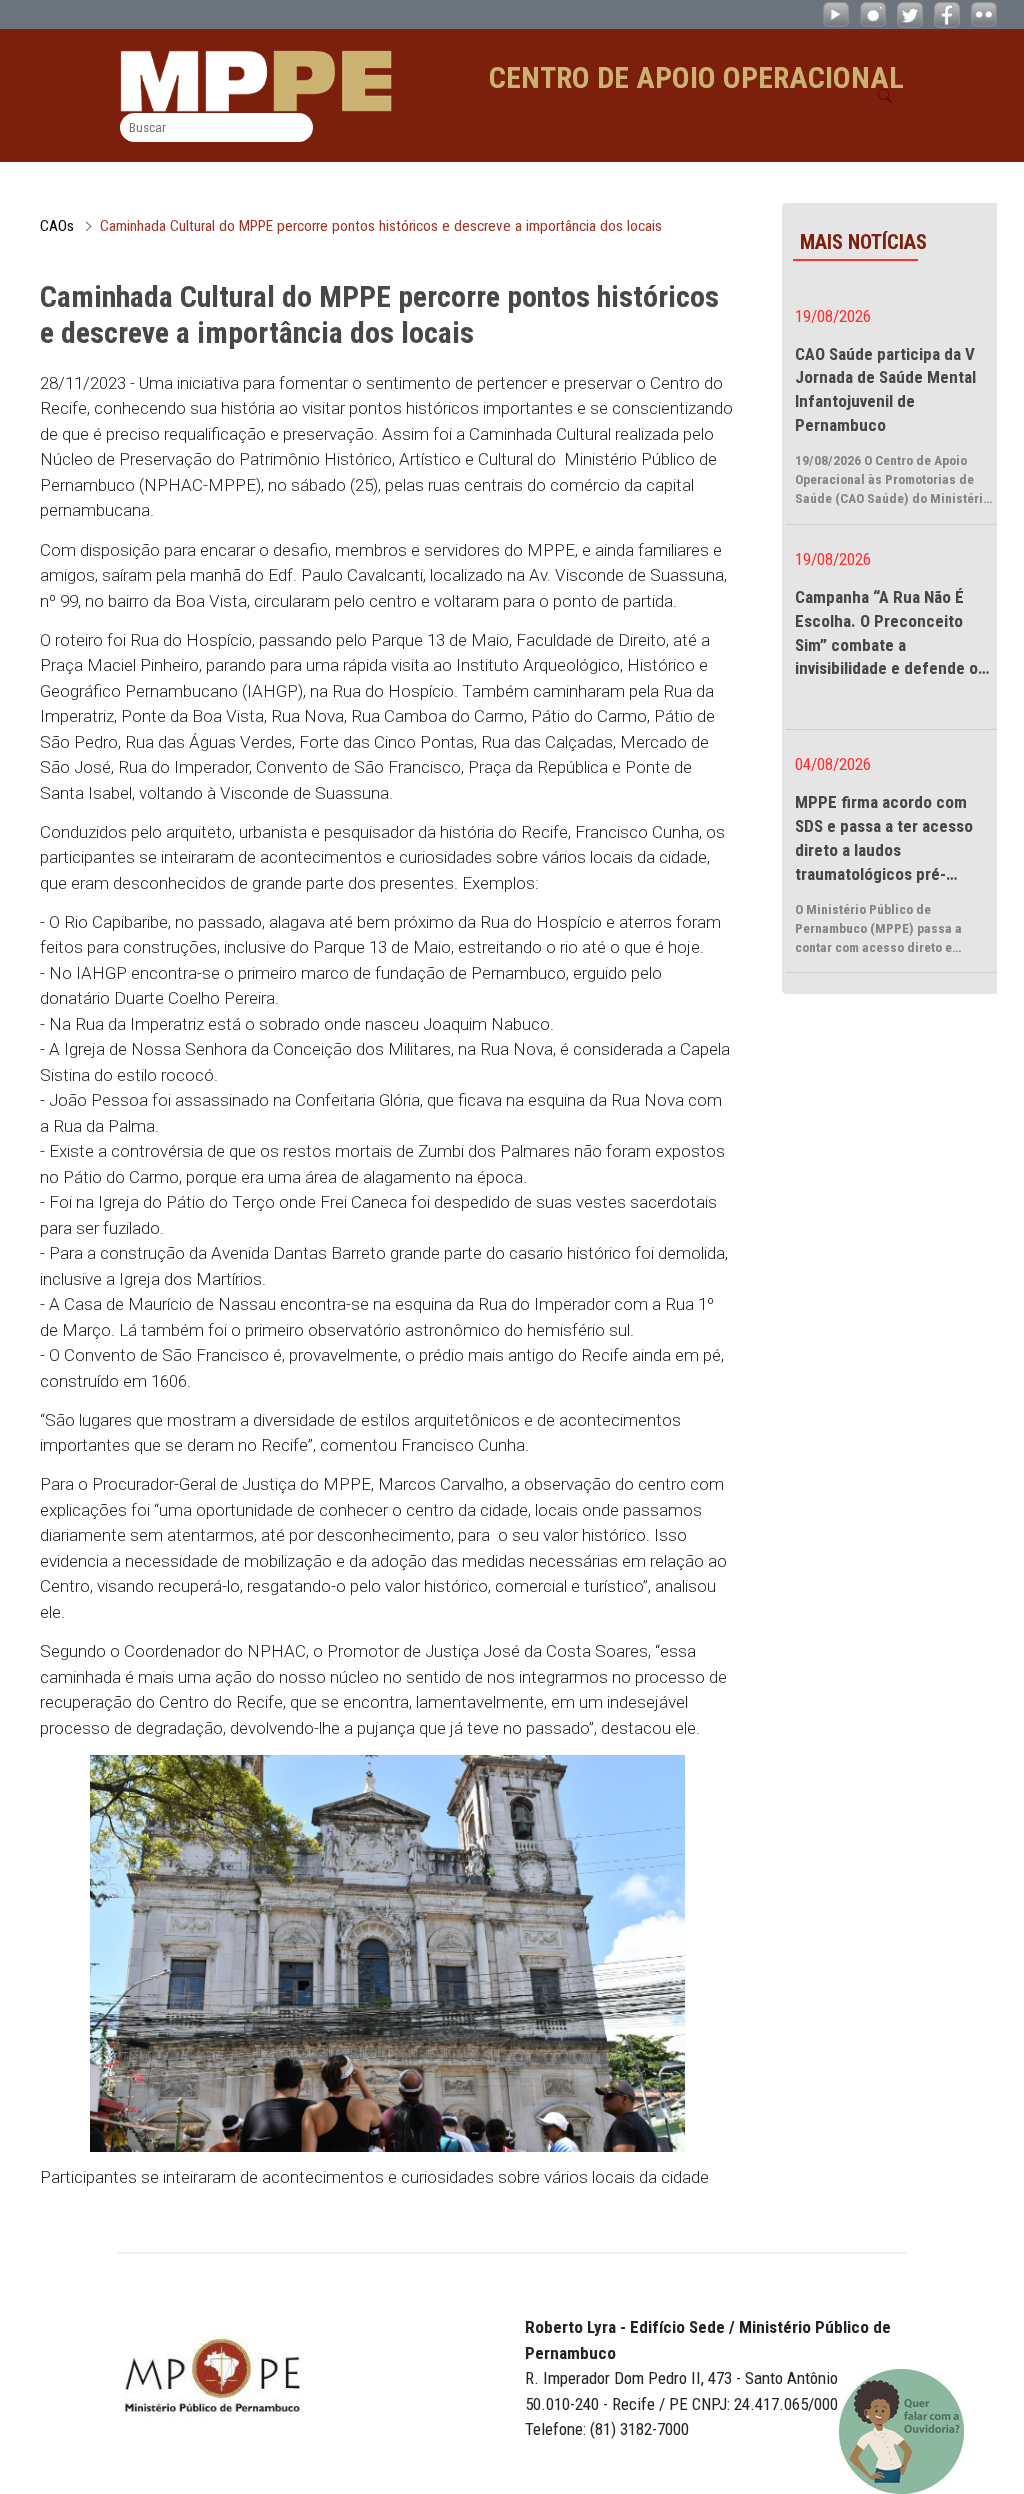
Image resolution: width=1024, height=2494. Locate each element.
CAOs (57, 226)
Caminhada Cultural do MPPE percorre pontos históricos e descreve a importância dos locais (381, 226)
